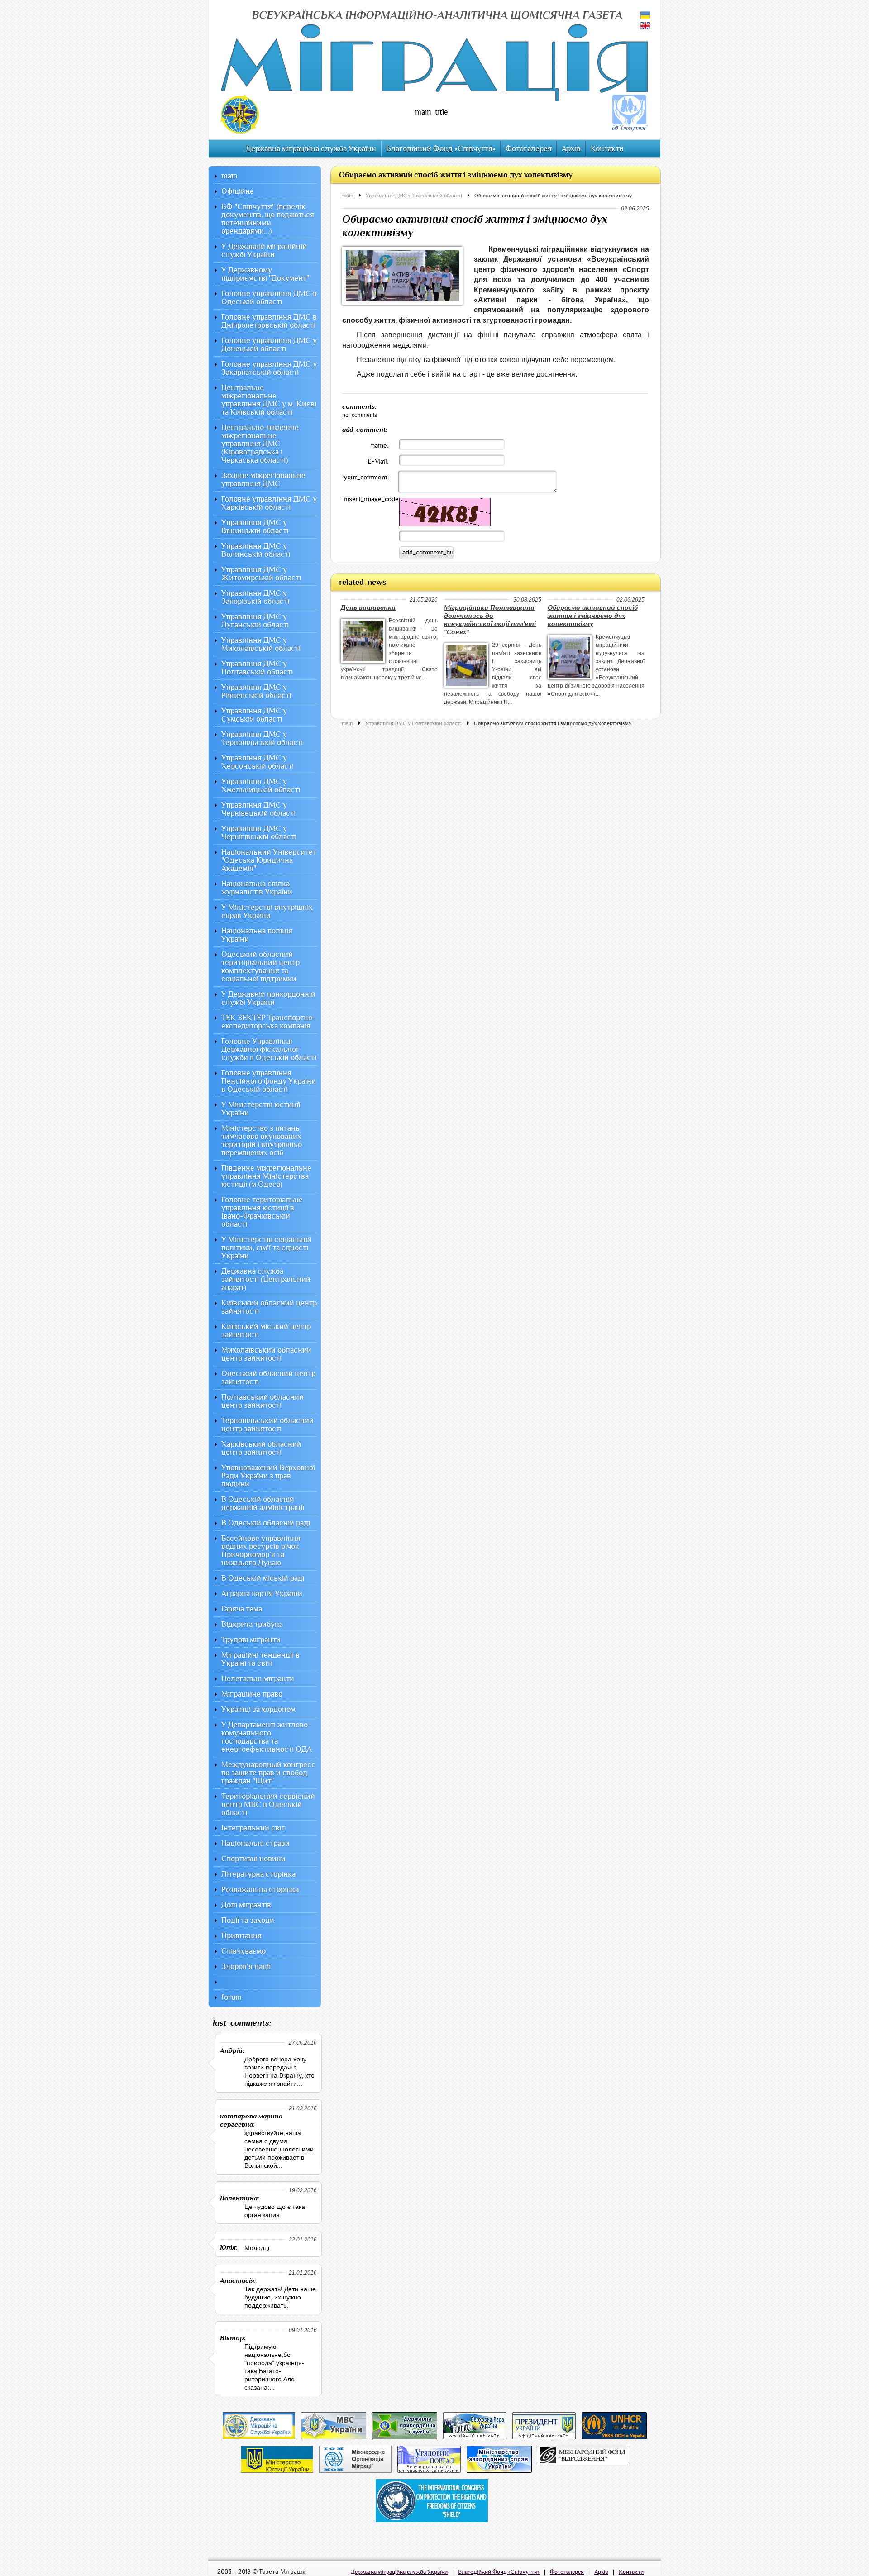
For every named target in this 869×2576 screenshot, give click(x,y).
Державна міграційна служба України (311, 149)
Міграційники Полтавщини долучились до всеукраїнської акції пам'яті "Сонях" (490, 620)
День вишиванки (368, 608)
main (348, 196)
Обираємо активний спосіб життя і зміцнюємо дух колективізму (553, 196)
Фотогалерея (529, 149)
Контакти (607, 149)
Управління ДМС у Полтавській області (414, 196)
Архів (571, 149)
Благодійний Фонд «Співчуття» (441, 149)
